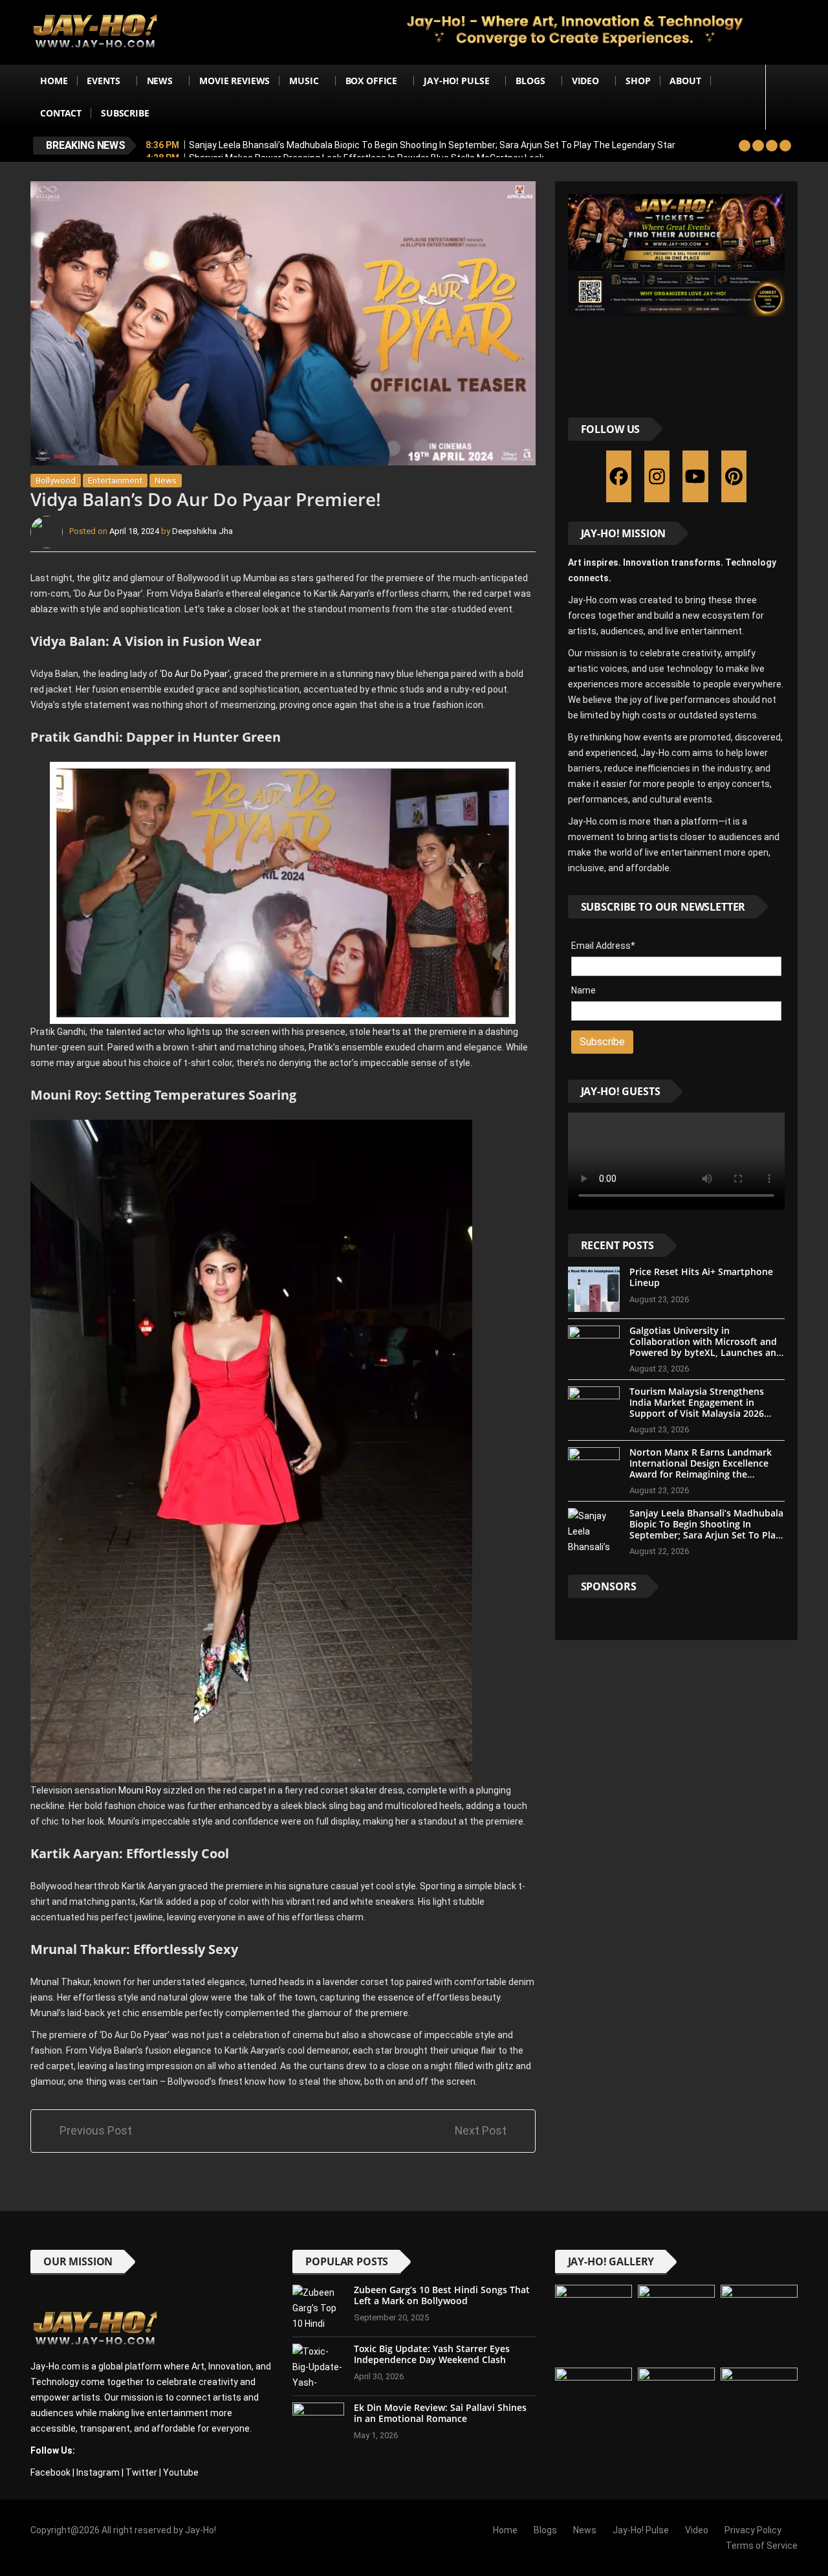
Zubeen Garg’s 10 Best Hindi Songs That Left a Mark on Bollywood (442, 2295)
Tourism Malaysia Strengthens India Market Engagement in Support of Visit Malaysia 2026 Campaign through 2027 (697, 1407)
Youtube (181, 2472)
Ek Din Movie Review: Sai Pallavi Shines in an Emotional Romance (440, 2413)
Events (103, 81)
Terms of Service (762, 2546)
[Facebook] (619, 476)
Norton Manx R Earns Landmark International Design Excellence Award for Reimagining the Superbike (701, 1468)
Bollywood (56, 481)
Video (585, 81)
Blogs (530, 81)
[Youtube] (695, 476)
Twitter (141, 2472)
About (685, 81)
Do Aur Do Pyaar (195, 674)
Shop (638, 81)
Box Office (372, 81)
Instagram (98, 2472)
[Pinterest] (734, 476)
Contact (61, 113)
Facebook (50, 2472)
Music (304, 81)
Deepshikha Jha (202, 532)
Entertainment (115, 481)
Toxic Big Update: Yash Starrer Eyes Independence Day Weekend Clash (432, 2354)
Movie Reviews (234, 81)
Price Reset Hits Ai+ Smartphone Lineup (701, 1277)
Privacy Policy (753, 2530)
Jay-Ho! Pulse (456, 81)
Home (54, 81)
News (160, 81)
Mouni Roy (140, 1790)
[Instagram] (657, 476)
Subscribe (125, 113)
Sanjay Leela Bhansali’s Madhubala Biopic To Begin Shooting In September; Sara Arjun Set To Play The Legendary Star (432, 145)
